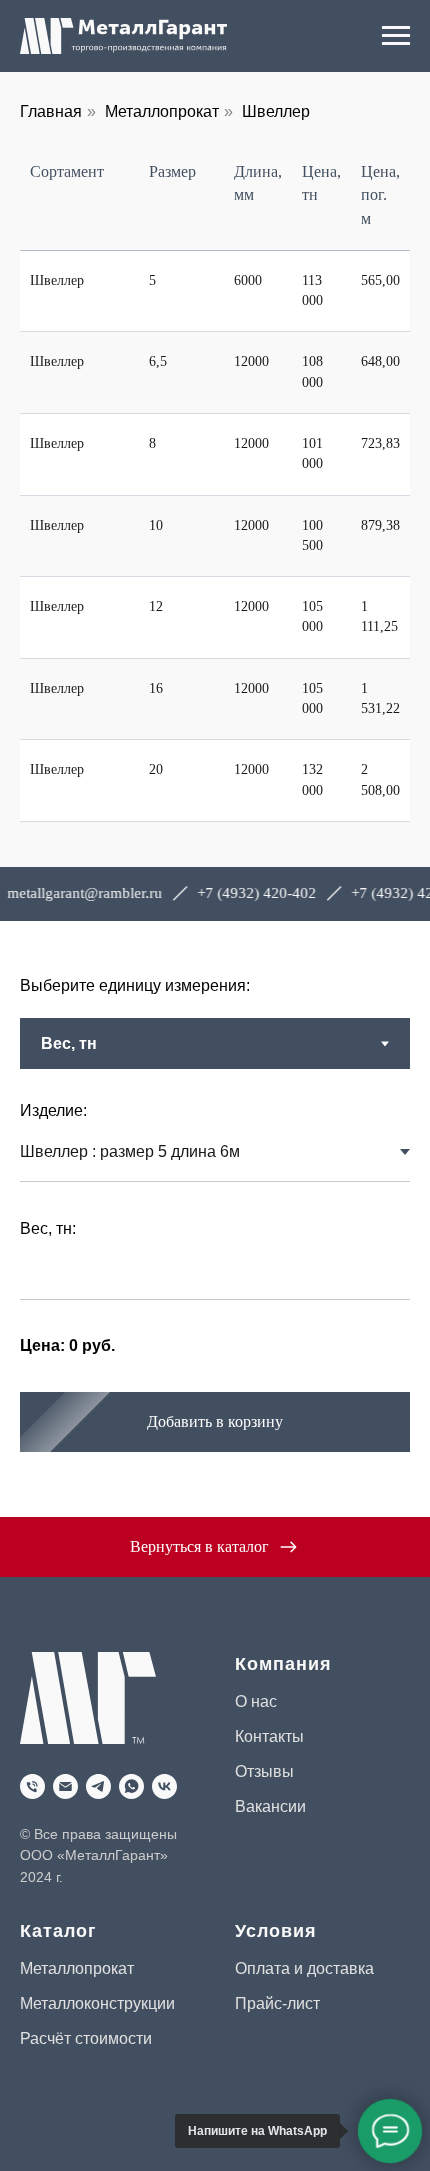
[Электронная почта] (65, 1786)
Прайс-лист (277, 2003)
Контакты (269, 1736)
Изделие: (53, 1110)
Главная (51, 111)
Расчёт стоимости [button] (86, 2038)
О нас (256, 1701)
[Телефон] (32, 1786)
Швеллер (276, 111)
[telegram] (98, 1786)
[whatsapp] (131, 1786)
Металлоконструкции (97, 2003)
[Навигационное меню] (396, 36)
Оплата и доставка (304, 1968)
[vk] (164, 1786)
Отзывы (264, 1771)
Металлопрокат (162, 111)
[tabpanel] (215, 1293)
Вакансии (270, 1806)
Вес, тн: (48, 1228)
